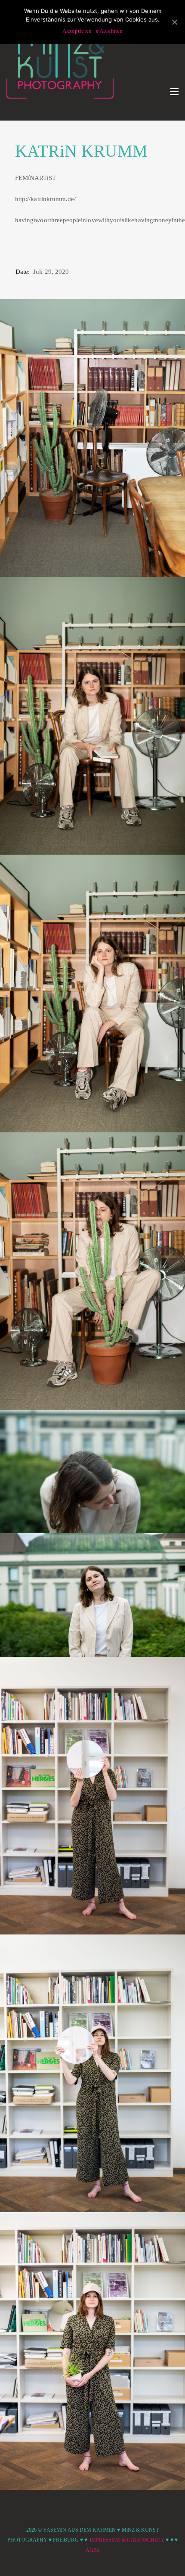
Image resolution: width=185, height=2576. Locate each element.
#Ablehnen (109, 31)
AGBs (92, 2550)
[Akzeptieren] (174, 22)
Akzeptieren (77, 31)
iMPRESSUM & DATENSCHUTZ (127, 2540)
